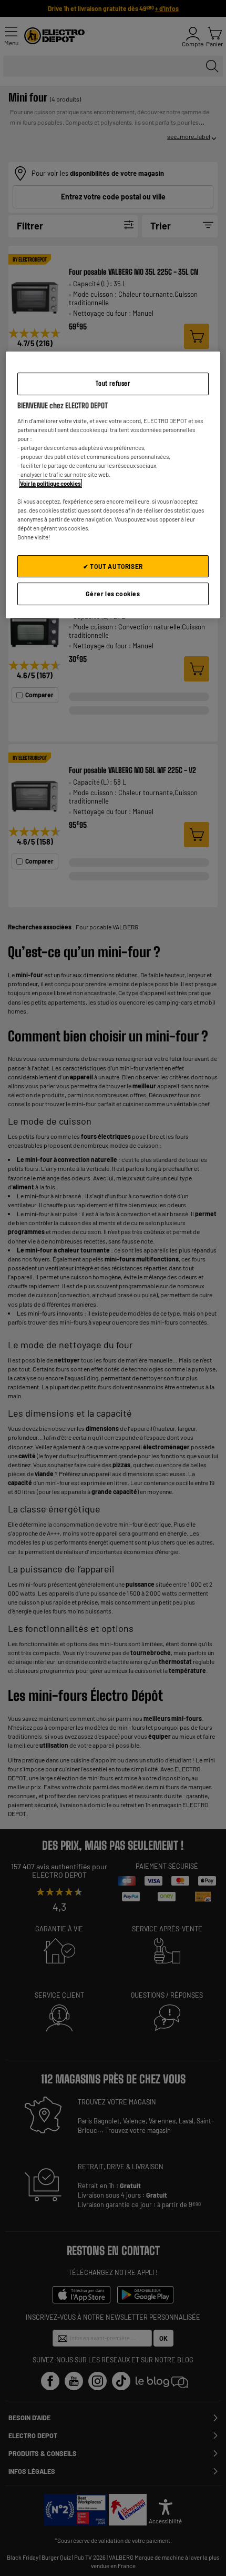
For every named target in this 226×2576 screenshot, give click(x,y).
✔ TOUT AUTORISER (113, 566)
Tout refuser (113, 383)
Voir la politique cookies (50, 483)
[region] (113, 485)
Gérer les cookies (113, 594)
